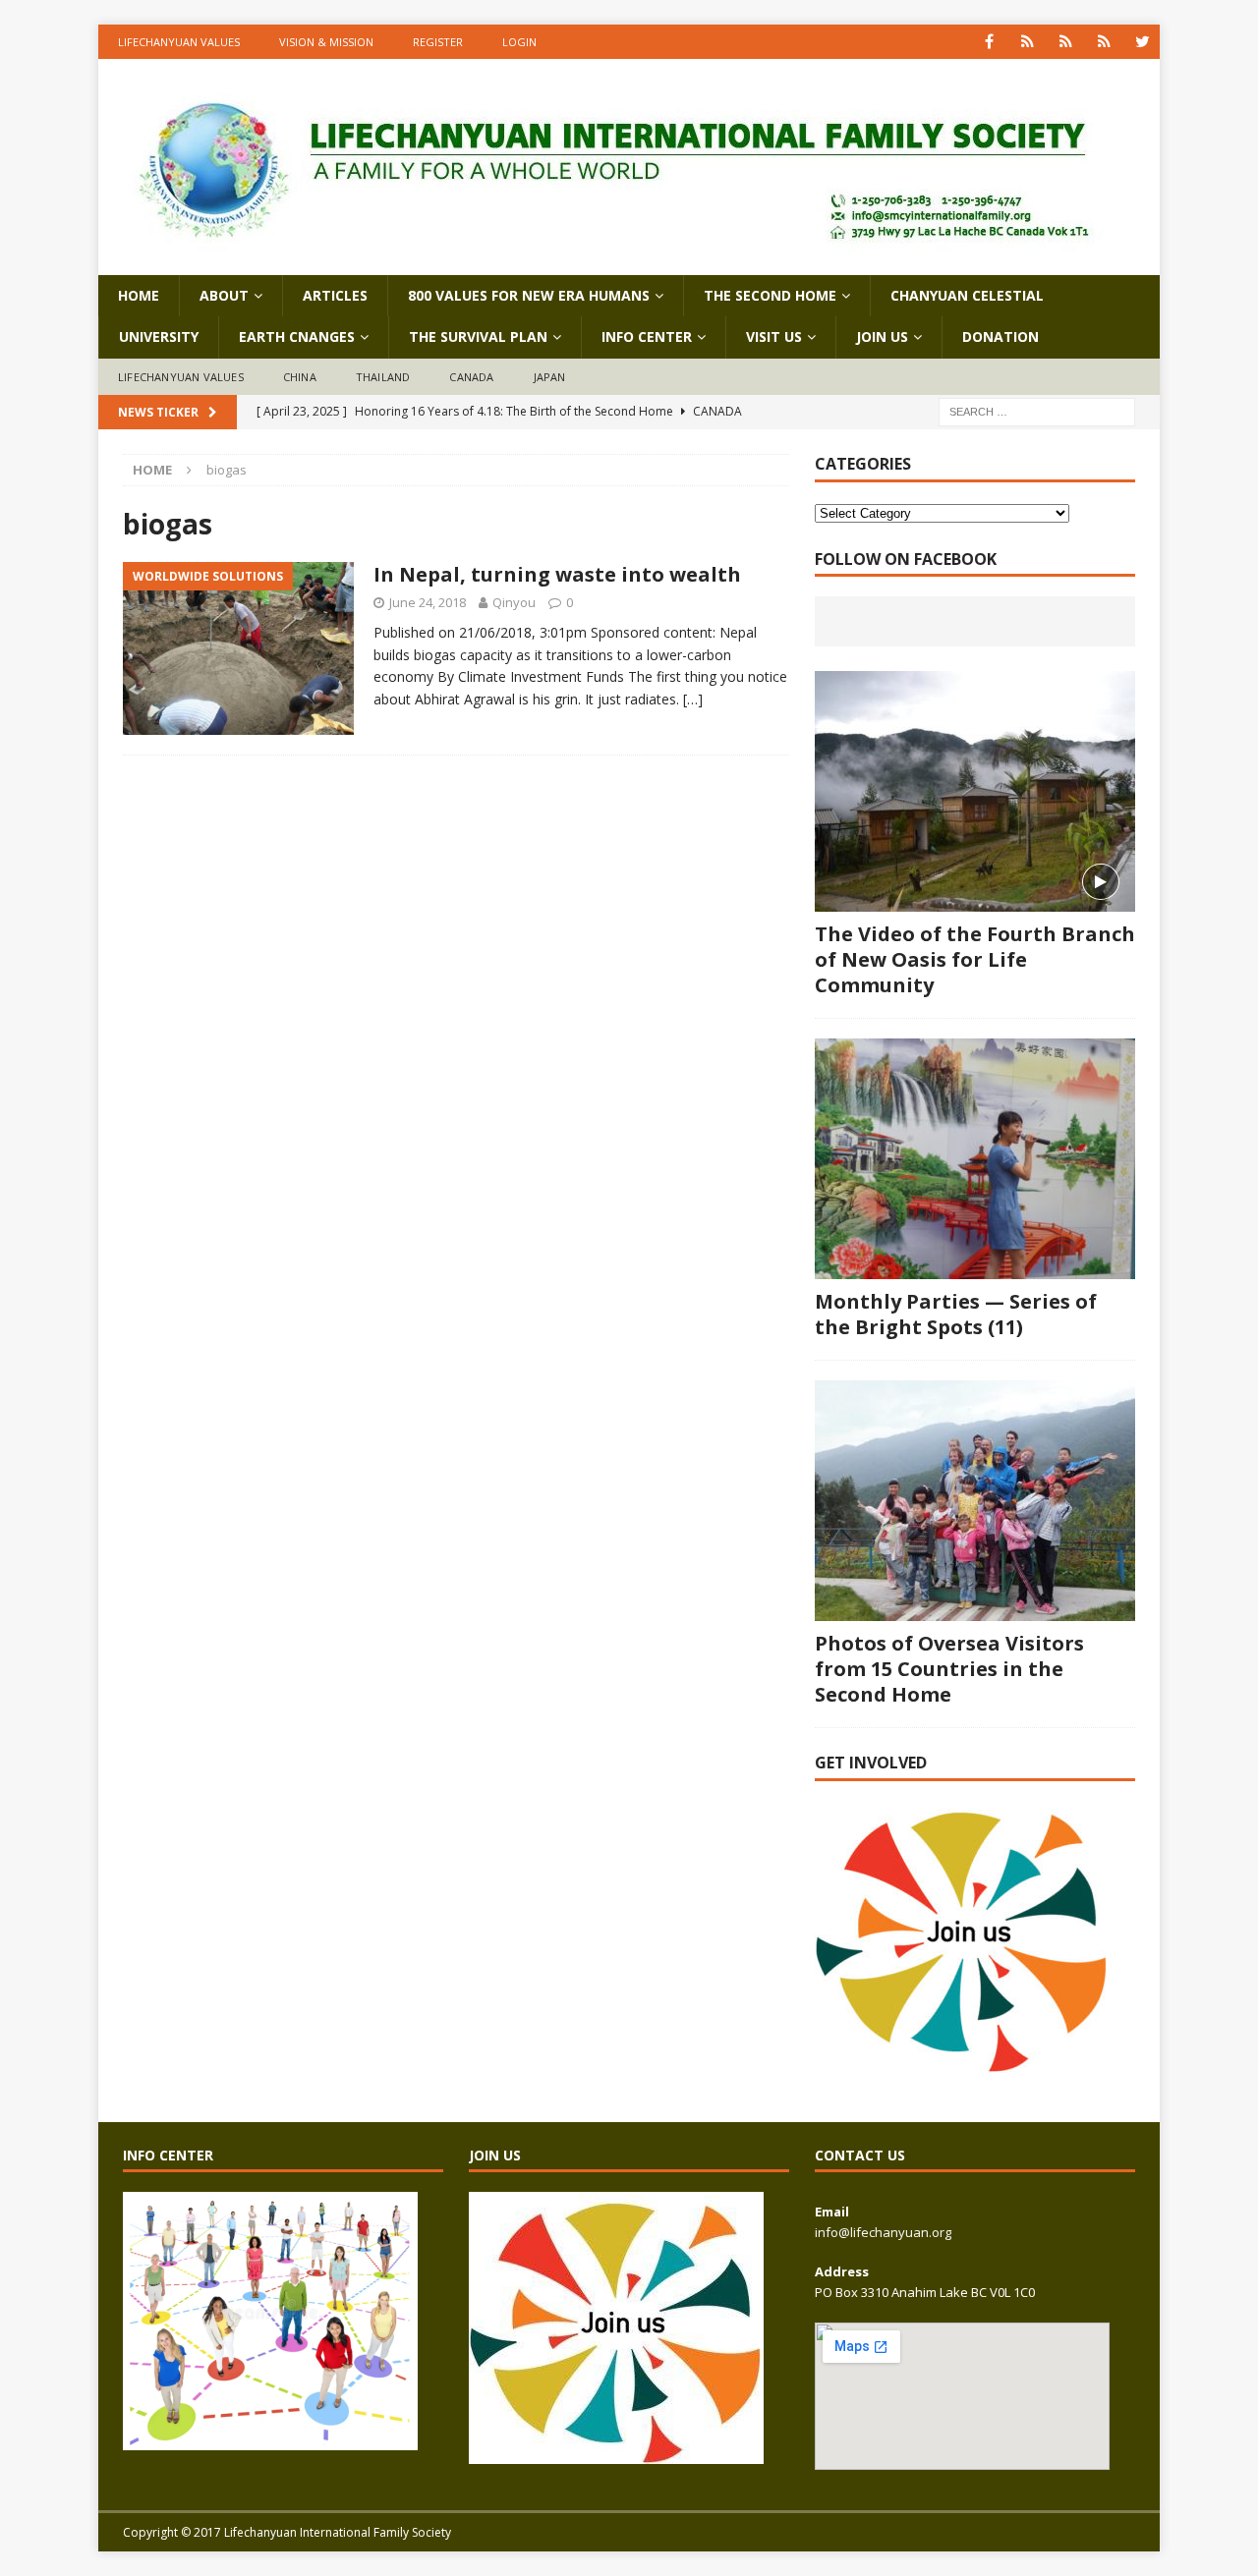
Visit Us (774, 336)
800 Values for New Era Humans (529, 295)
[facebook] (989, 42)
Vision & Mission (326, 42)
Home (139, 295)
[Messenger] (1066, 42)
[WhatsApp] (1028, 42)
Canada (471, 377)
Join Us (882, 336)
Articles (335, 295)
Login (519, 42)
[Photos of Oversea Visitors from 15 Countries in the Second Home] (975, 1501)
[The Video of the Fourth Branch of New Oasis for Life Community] (975, 791)
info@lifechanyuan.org (883, 2232)
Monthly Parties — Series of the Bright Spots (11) (956, 1314)
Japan (550, 377)
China (300, 377)
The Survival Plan (478, 336)
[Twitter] (1143, 42)
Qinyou (514, 602)
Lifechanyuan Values (179, 42)
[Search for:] (1037, 411)
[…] (693, 699)
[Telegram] (1104, 42)
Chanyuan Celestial (967, 295)
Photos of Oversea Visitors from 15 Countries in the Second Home (949, 1669)
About (224, 295)
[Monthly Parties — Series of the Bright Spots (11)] (975, 1159)
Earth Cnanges (297, 336)
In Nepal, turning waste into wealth (557, 574)
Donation (1001, 336)
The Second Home (770, 295)
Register (438, 42)
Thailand (383, 377)
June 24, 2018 (428, 602)
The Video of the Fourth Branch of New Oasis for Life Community (975, 959)
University (159, 336)
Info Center (647, 336)
